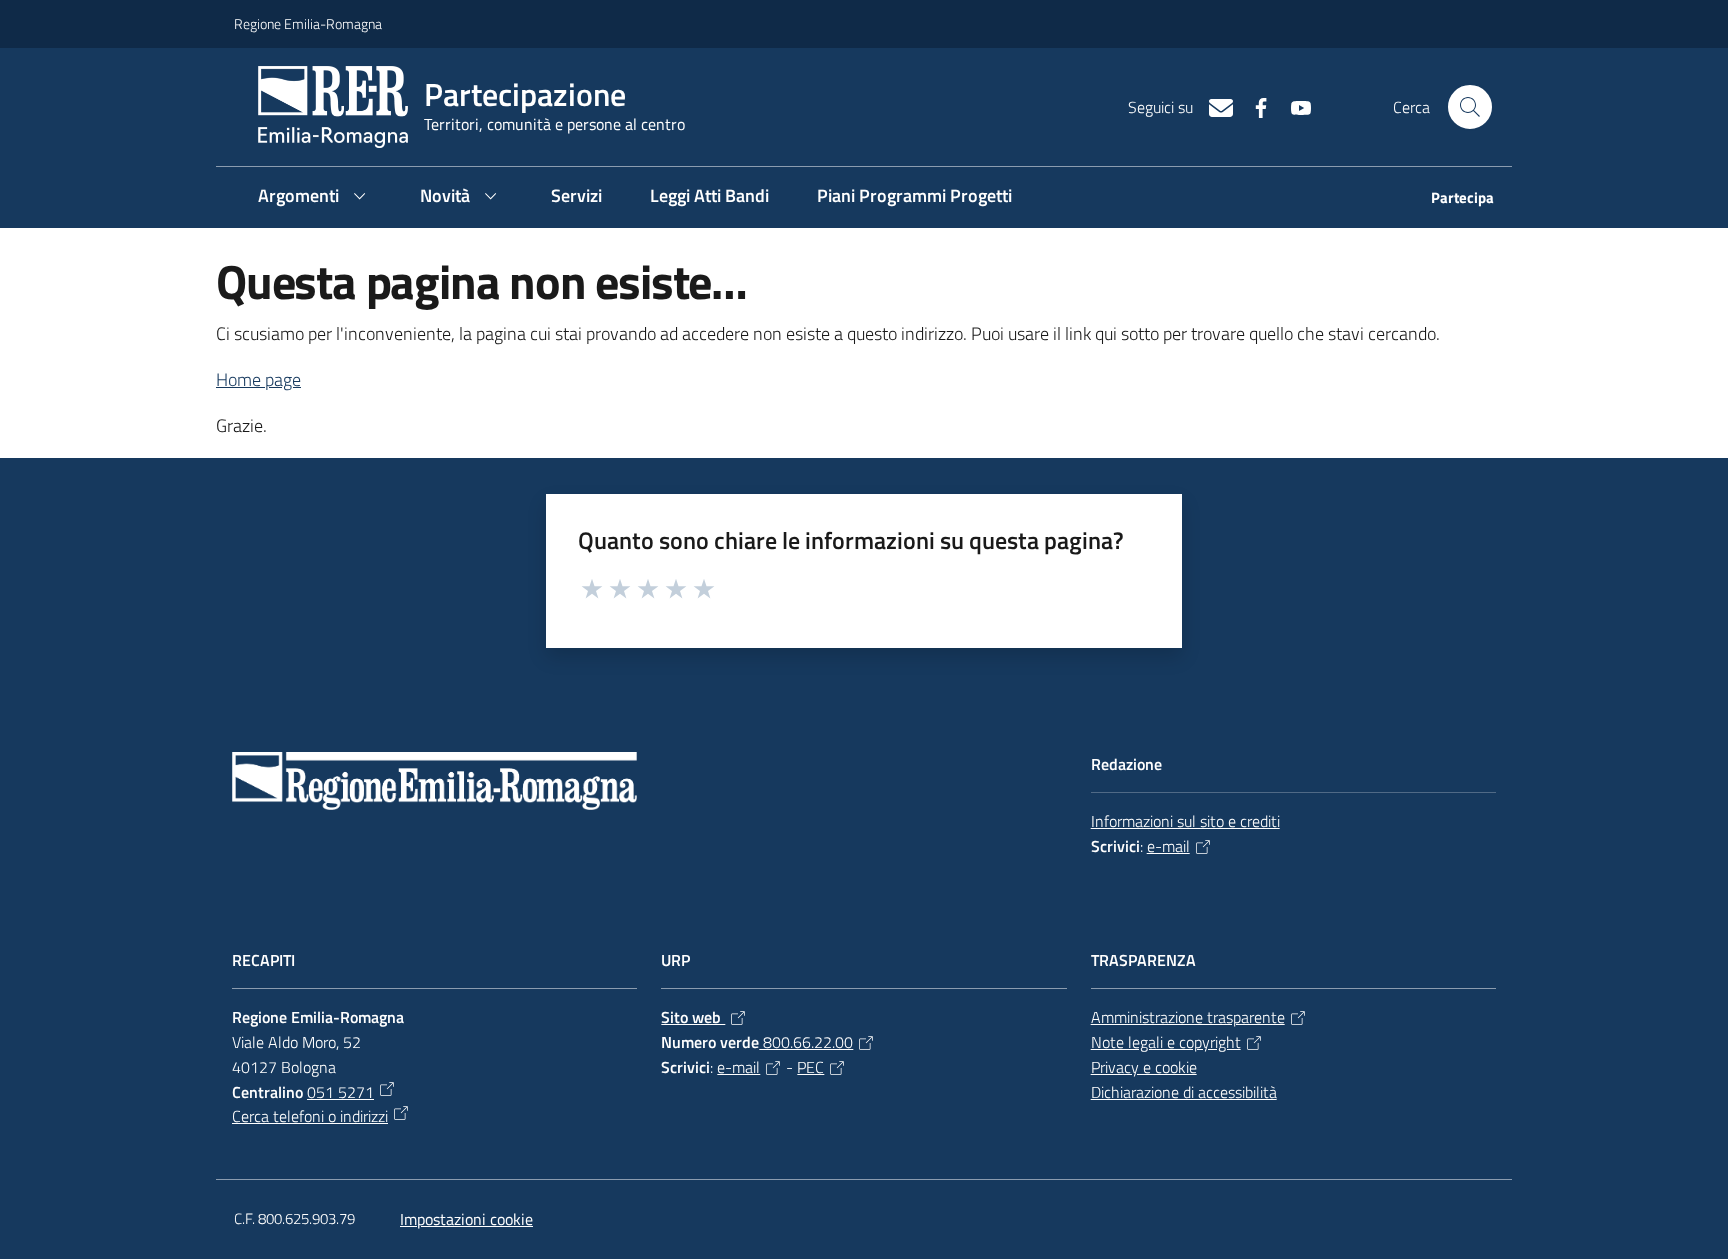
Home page (258, 379)
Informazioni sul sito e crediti (1185, 821)
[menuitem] (1450, 199)
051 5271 (340, 1092)
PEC (810, 1067)
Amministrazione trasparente (1188, 1017)
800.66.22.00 (806, 1042)
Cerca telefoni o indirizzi (310, 1116)
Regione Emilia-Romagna (308, 23)
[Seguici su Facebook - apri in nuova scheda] (1253, 106)
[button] (1470, 107)
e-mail (1168, 846)
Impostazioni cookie (466, 1219)
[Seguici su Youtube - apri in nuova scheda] (1293, 106)
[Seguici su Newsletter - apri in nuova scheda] (1213, 106)
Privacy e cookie (1144, 1067)
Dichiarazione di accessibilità (1184, 1092)
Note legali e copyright (1166, 1042)
